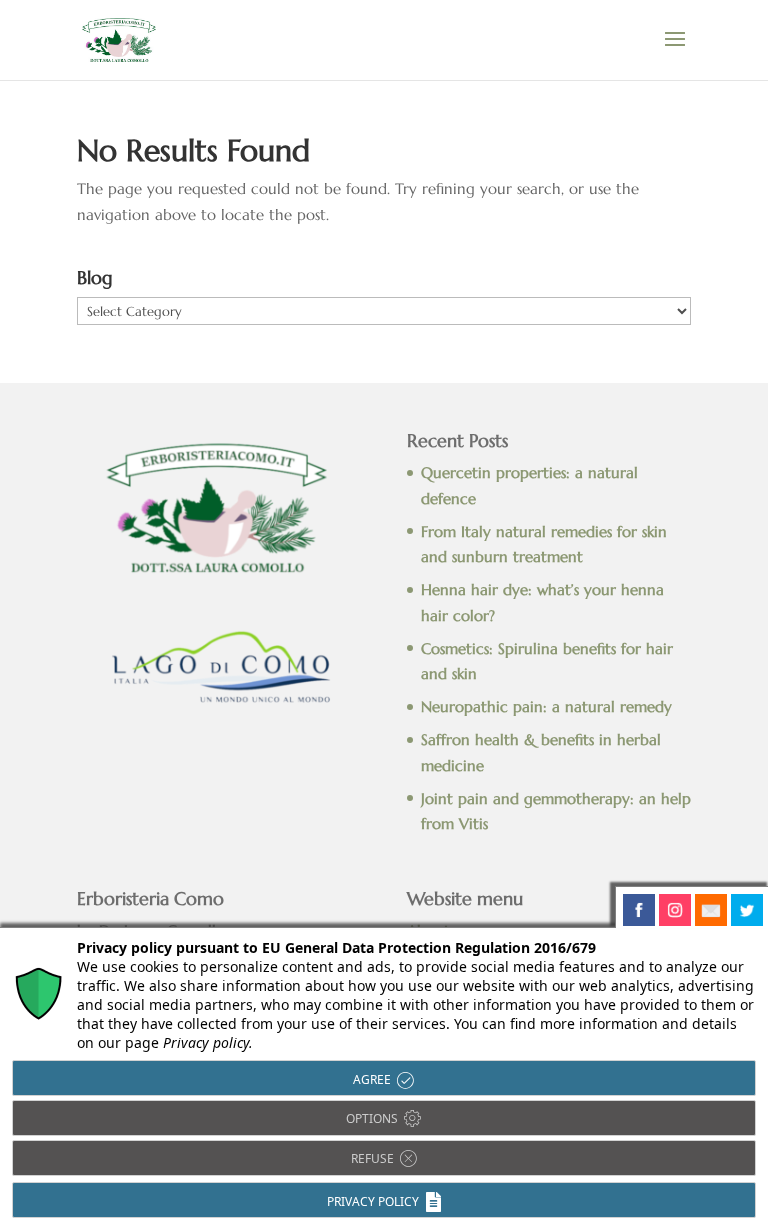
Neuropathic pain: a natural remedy (546, 706)
